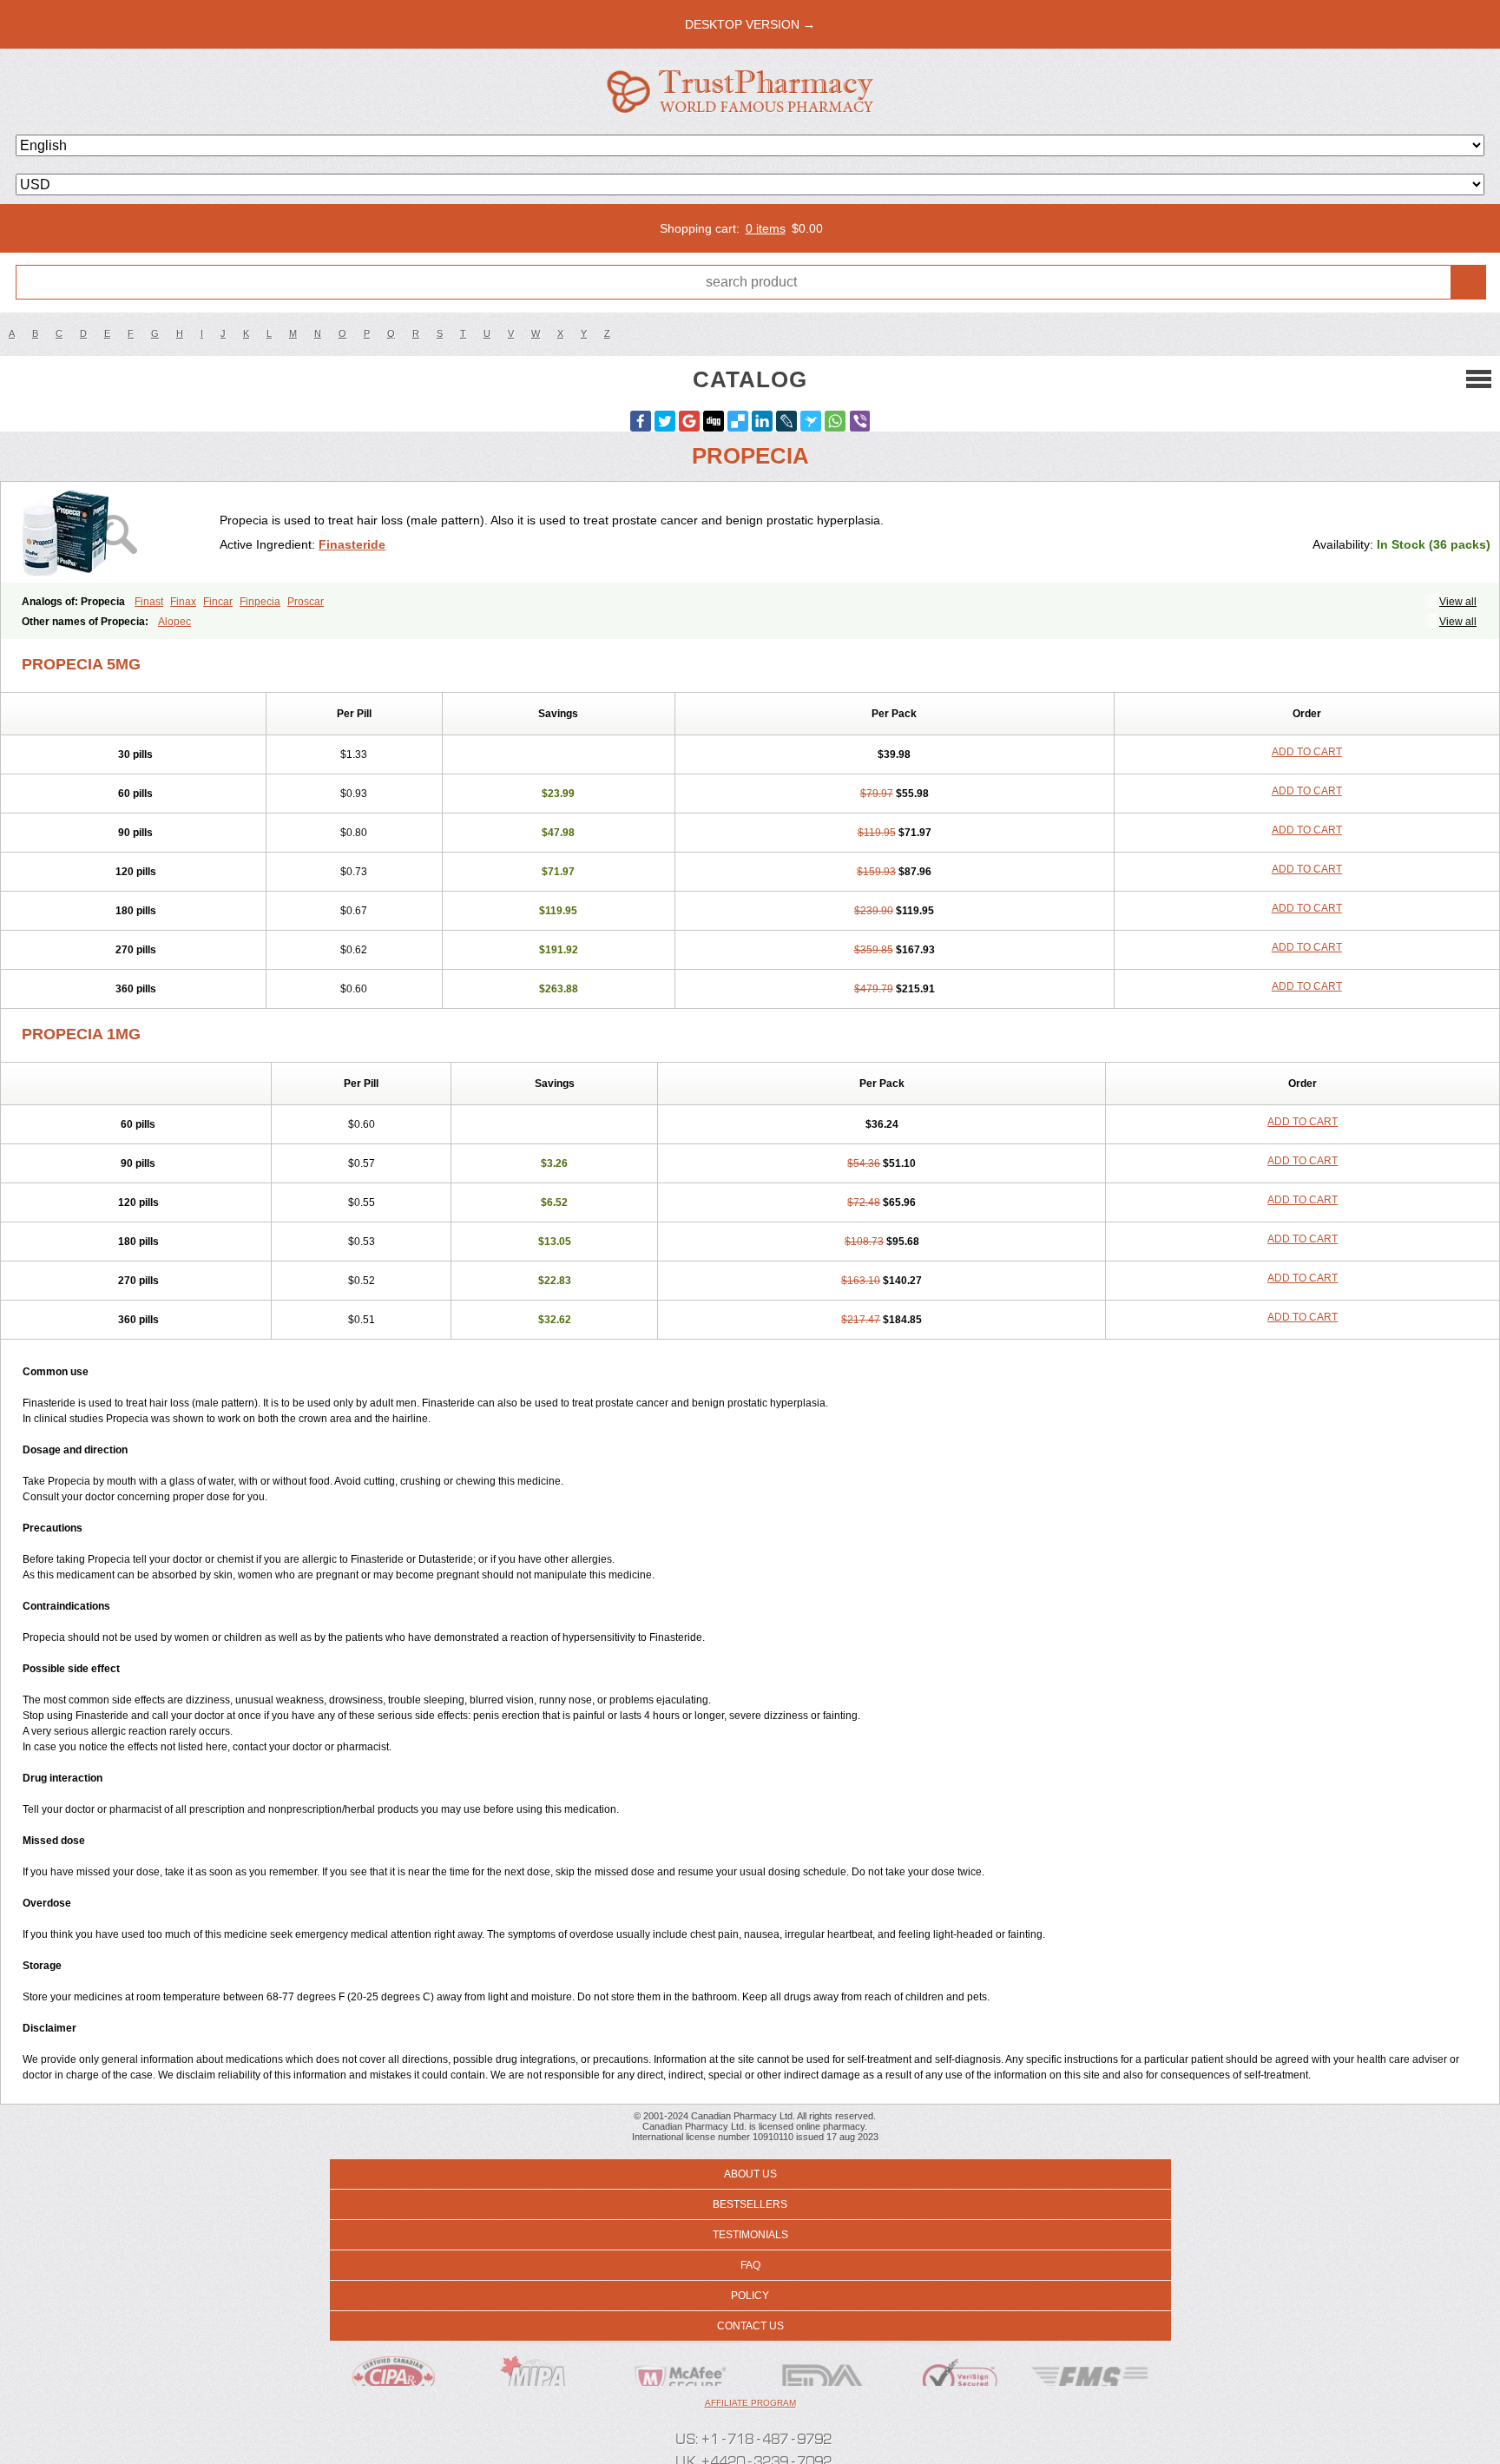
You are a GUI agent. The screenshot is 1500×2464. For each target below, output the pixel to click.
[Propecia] (117, 532)
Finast (149, 602)
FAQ (750, 2265)
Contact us (750, 2326)
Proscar (306, 602)
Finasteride (352, 544)
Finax (183, 602)
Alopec (174, 622)
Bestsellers (750, 2204)
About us (750, 2174)
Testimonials (750, 2235)
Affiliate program (750, 2403)
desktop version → (750, 24)
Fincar (218, 602)
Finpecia (260, 602)
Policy (750, 2296)
